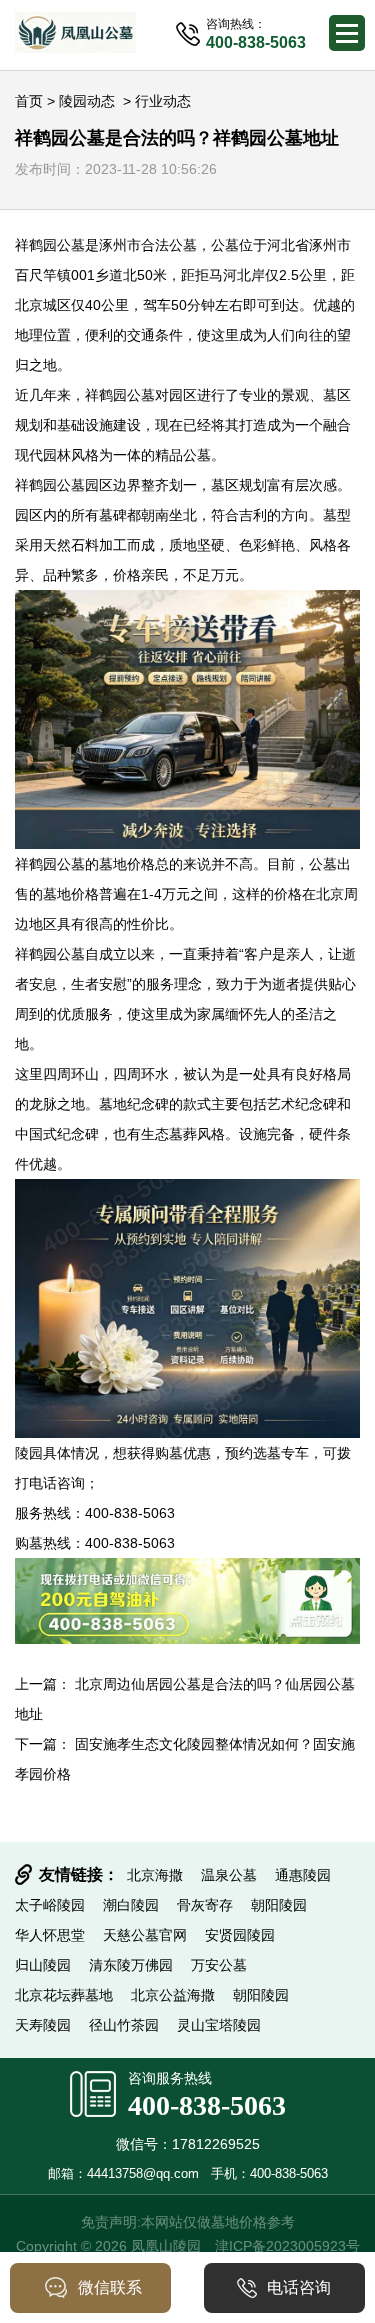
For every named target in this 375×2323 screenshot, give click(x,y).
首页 (29, 101)
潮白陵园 (131, 1905)
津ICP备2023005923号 (287, 2246)
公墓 (71, 245)
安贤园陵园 (240, 1935)
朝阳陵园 (279, 1905)
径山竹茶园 (124, 2025)
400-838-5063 (207, 2105)
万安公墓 (219, 1965)
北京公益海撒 (173, 1995)
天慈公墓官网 (145, 1935)
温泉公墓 (229, 1875)
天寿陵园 (43, 2025)
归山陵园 (43, 1965)
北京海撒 (155, 1875)
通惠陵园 (303, 1875)
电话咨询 (299, 2287)
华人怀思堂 (50, 1935)
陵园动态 (87, 101)
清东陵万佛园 (131, 1965)
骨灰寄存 (205, 1905)
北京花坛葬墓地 (64, 1995)
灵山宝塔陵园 (219, 2025)
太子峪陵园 (50, 1905)
